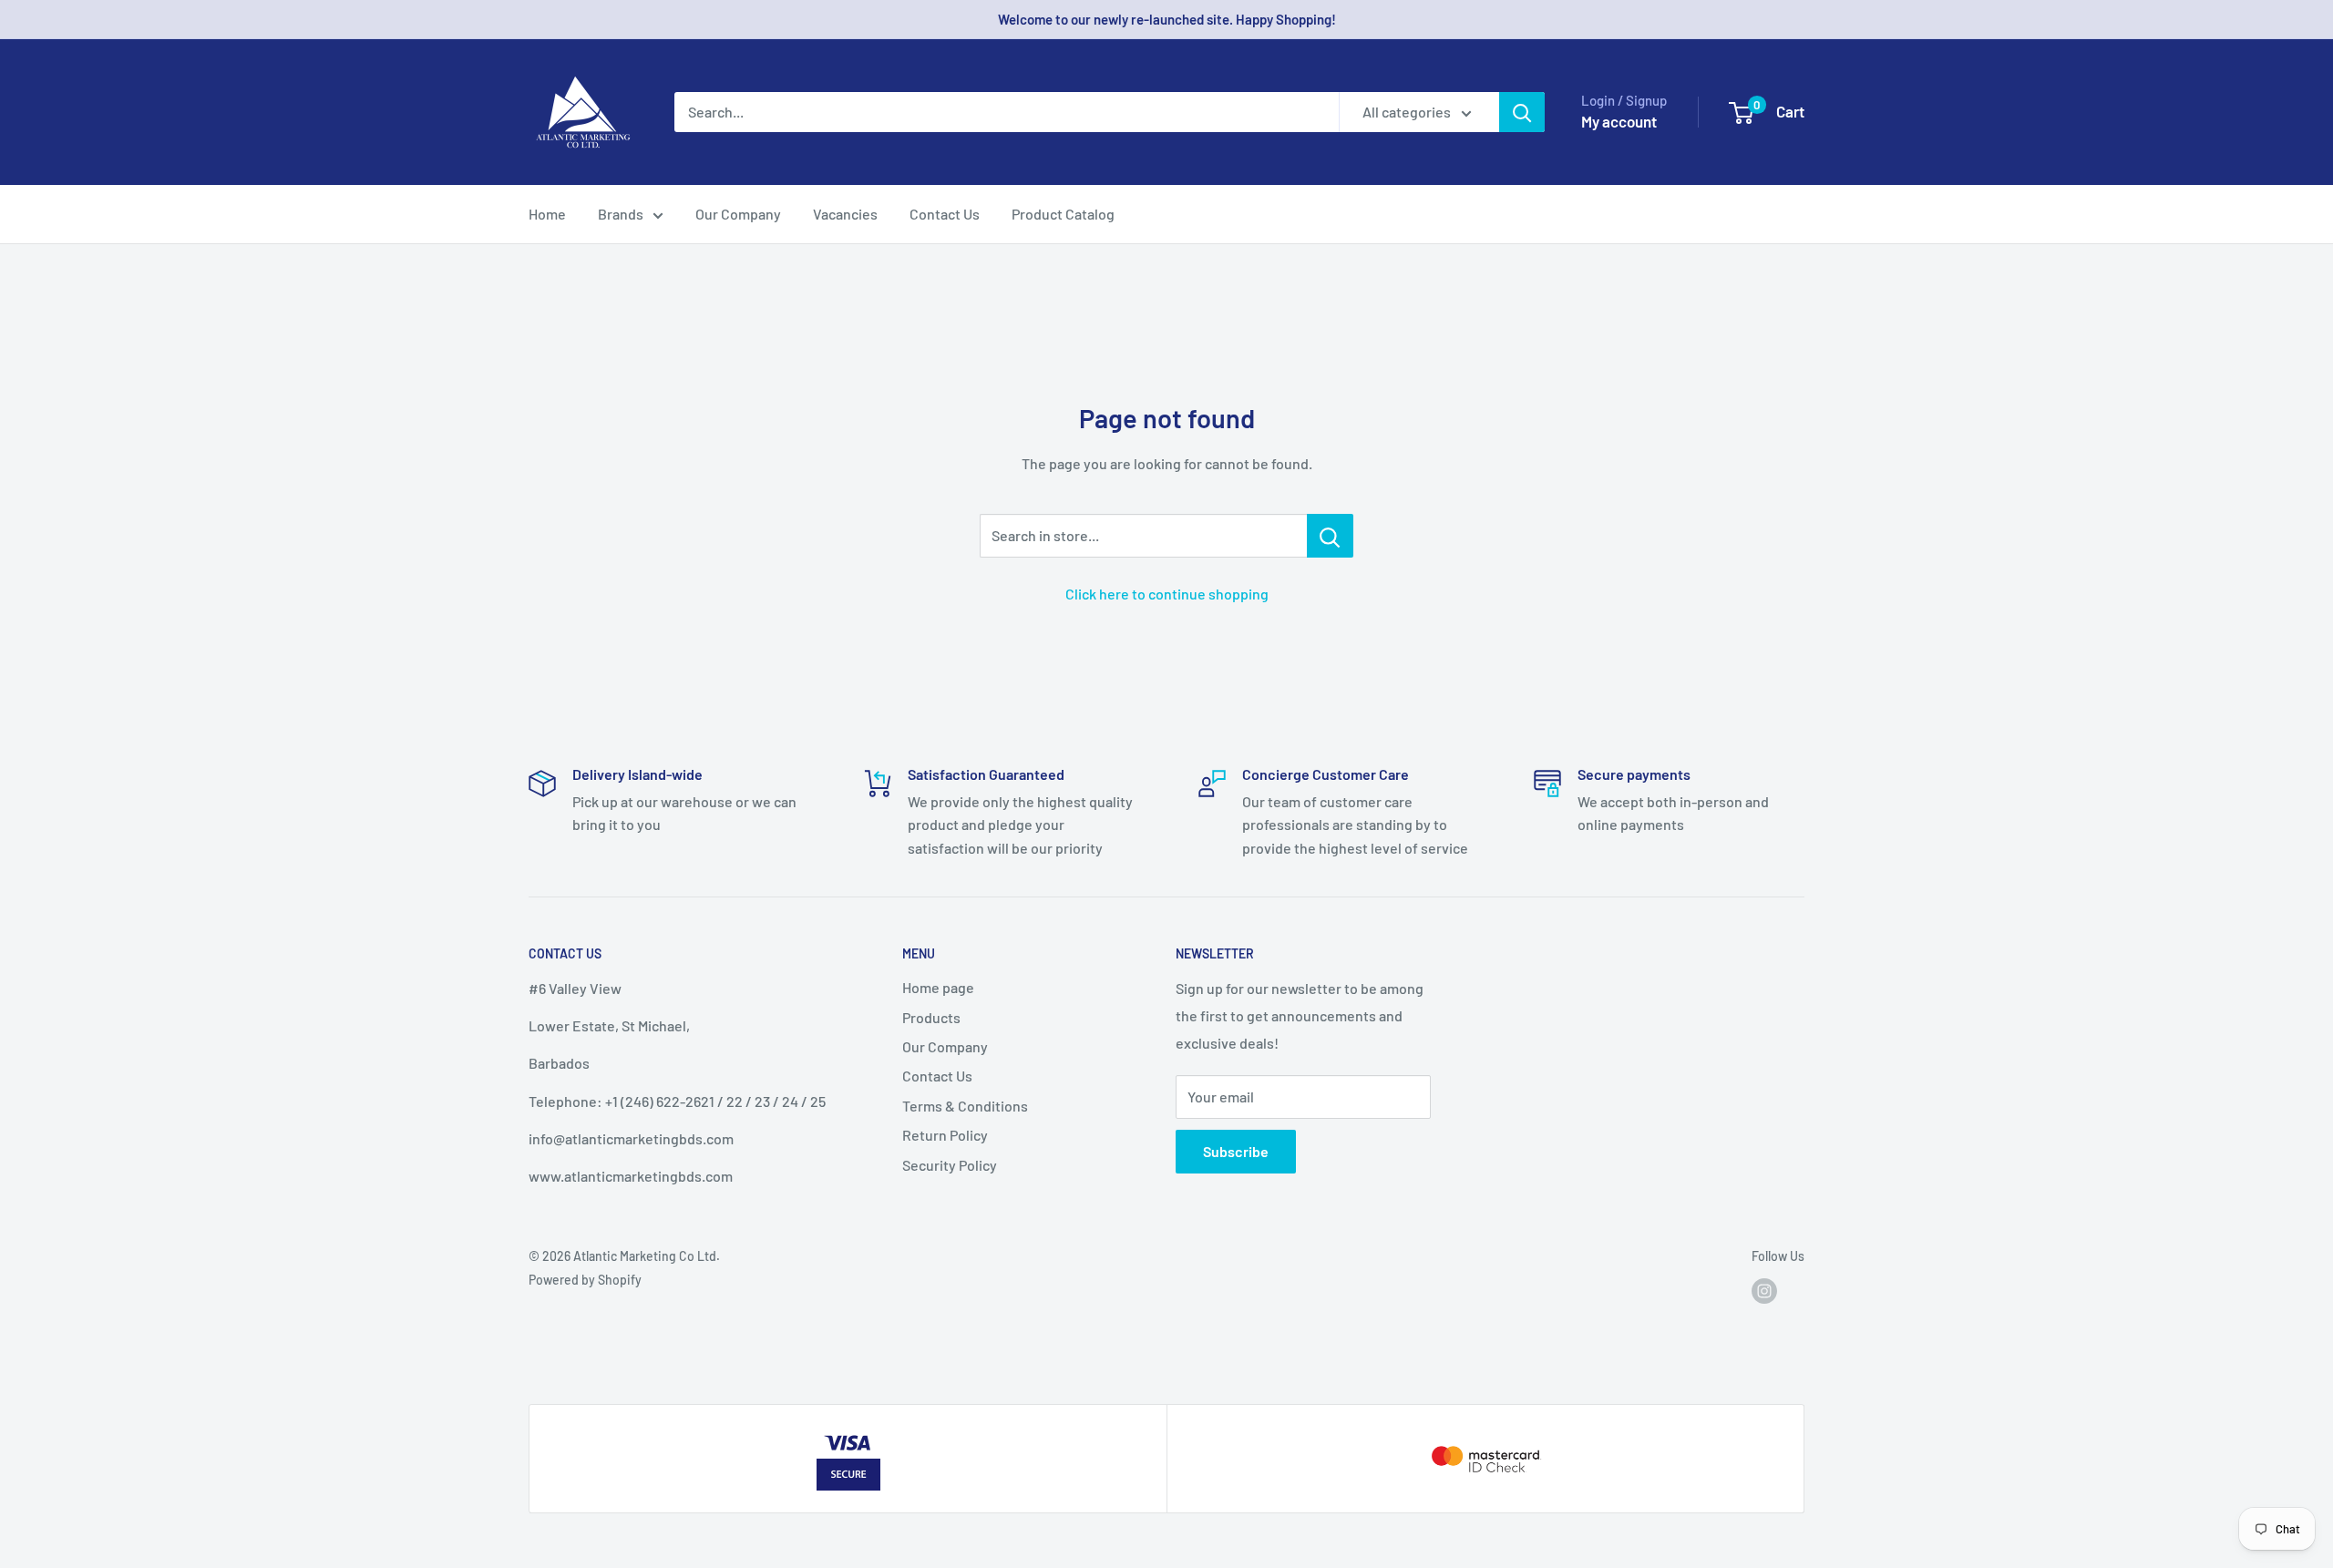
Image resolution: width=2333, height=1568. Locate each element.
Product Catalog (1063, 214)
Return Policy (945, 1135)
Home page (938, 987)
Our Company (738, 214)
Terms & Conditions (965, 1106)
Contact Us (945, 214)
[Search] (1522, 112)
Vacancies (845, 214)
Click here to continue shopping (1167, 594)
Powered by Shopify (585, 1280)
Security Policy (950, 1165)
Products (931, 1017)
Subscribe (1236, 1151)
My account (1619, 121)
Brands (621, 214)
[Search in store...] (1330, 536)
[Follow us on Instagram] (1764, 1291)
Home (547, 214)
